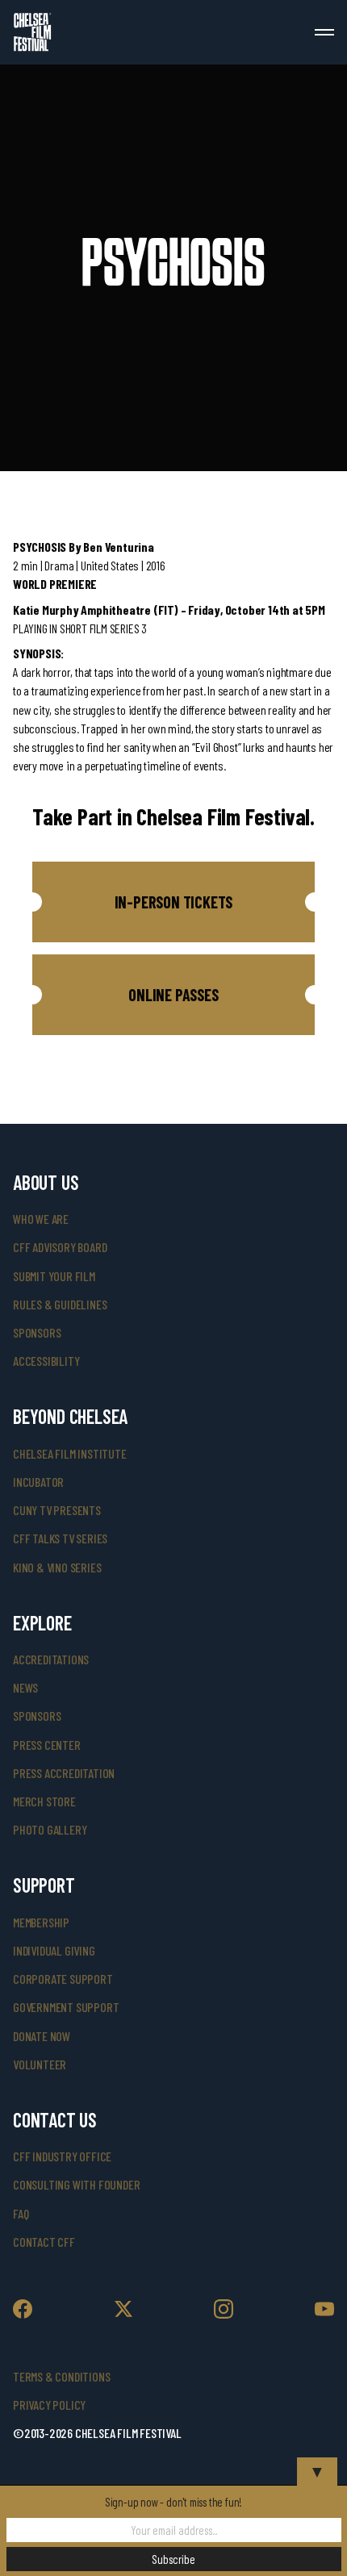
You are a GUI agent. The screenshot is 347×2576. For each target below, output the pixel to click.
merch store (44, 1801)
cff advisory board (60, 1247)
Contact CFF (44, 2242)
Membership (41, 1922)
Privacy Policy (49, 2405)
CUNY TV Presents (57, 1510)
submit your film (54, 1276)
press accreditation (64, 1773)
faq (21, 2213)
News (25, 1687)
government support (66, 2007)
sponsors (37, 1332)
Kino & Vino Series (57, 1567)
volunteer (40, 2064)
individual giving (54, 1950)
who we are (41, 1219)
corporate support (63, 1979)
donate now (42, 2036)
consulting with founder (76, 2184)
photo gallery (50, 1829)
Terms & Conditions (61, 2376)
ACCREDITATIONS (51, 1659)
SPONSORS (37, 1716)
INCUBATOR (38, 1482)
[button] (173, 902)
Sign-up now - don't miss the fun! (173, 2502)
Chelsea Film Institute (70, 1453)
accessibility (46, 1361)
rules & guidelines (60, 1304)
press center (47, 1745)
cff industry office (62, 2156)
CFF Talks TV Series (60, 1538)
